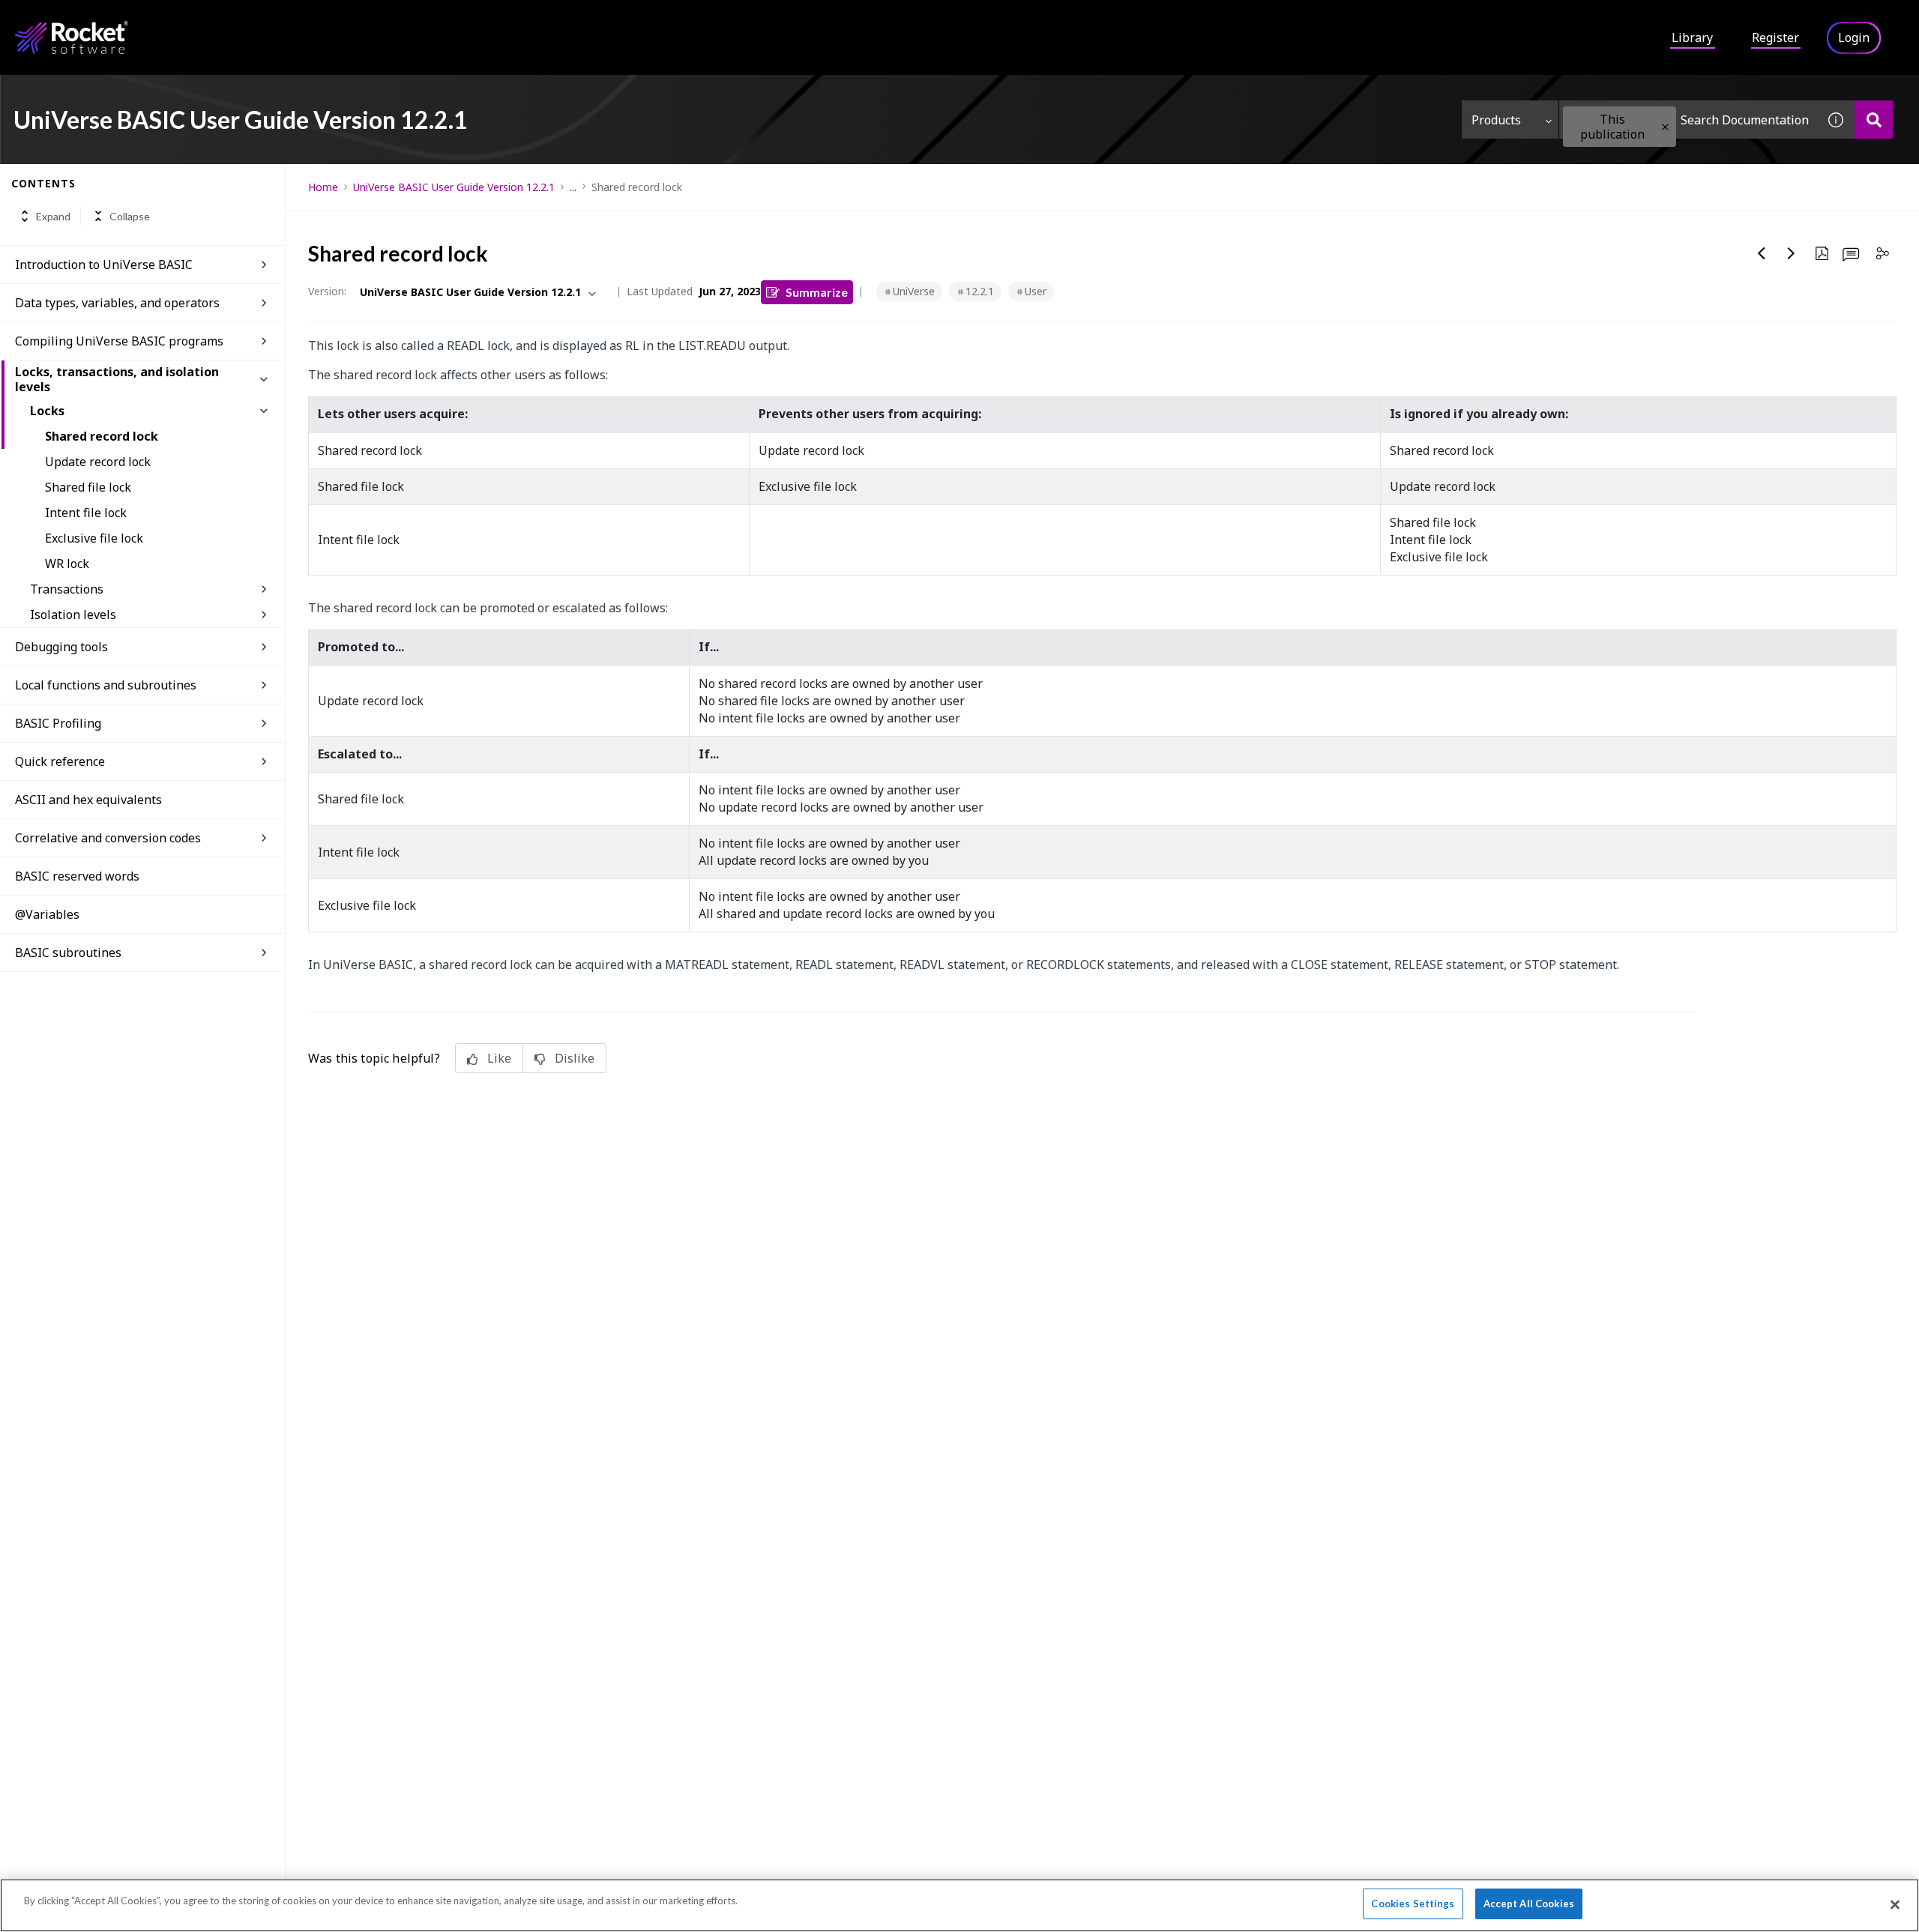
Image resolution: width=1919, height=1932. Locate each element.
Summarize (817, 292)
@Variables (47, 914)
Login (1854, 37)
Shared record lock (102, 436)
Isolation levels (73, 615)
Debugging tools (61, 647)
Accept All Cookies (1529, 1904)
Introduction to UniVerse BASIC (104, 265)
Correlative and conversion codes (108, 838)
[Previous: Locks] (1762, 253)
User (1036, 291)
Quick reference (60, 761)
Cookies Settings (1413, 1904)
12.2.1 (980, 291)
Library (1692, 37)
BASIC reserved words (77, 876)
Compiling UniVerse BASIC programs (119, 341)
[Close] (1895, 1904)
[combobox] (1688, 120)
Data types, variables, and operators (117, 303)
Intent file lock (86, 513)
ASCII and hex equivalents (88, 800)
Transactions (67, 589)
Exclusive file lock (94, 538)
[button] (1665, 127)
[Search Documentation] (1874, 120)
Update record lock (98, 462)
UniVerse (914, 291)
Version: (327, 291)
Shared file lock (88, 487)
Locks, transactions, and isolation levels (117, 379)
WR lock (67, 564)
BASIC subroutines (68, 953)
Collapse (130, 216)
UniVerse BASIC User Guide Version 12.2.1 (454, 187)
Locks (47, 411)
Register (1775, 37)
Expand (53, 216)
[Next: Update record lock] (1792, 253)
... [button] (573, 187)
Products (1496, 120)
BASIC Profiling (58, 723)
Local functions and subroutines (106, 685)
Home (323, 187)
